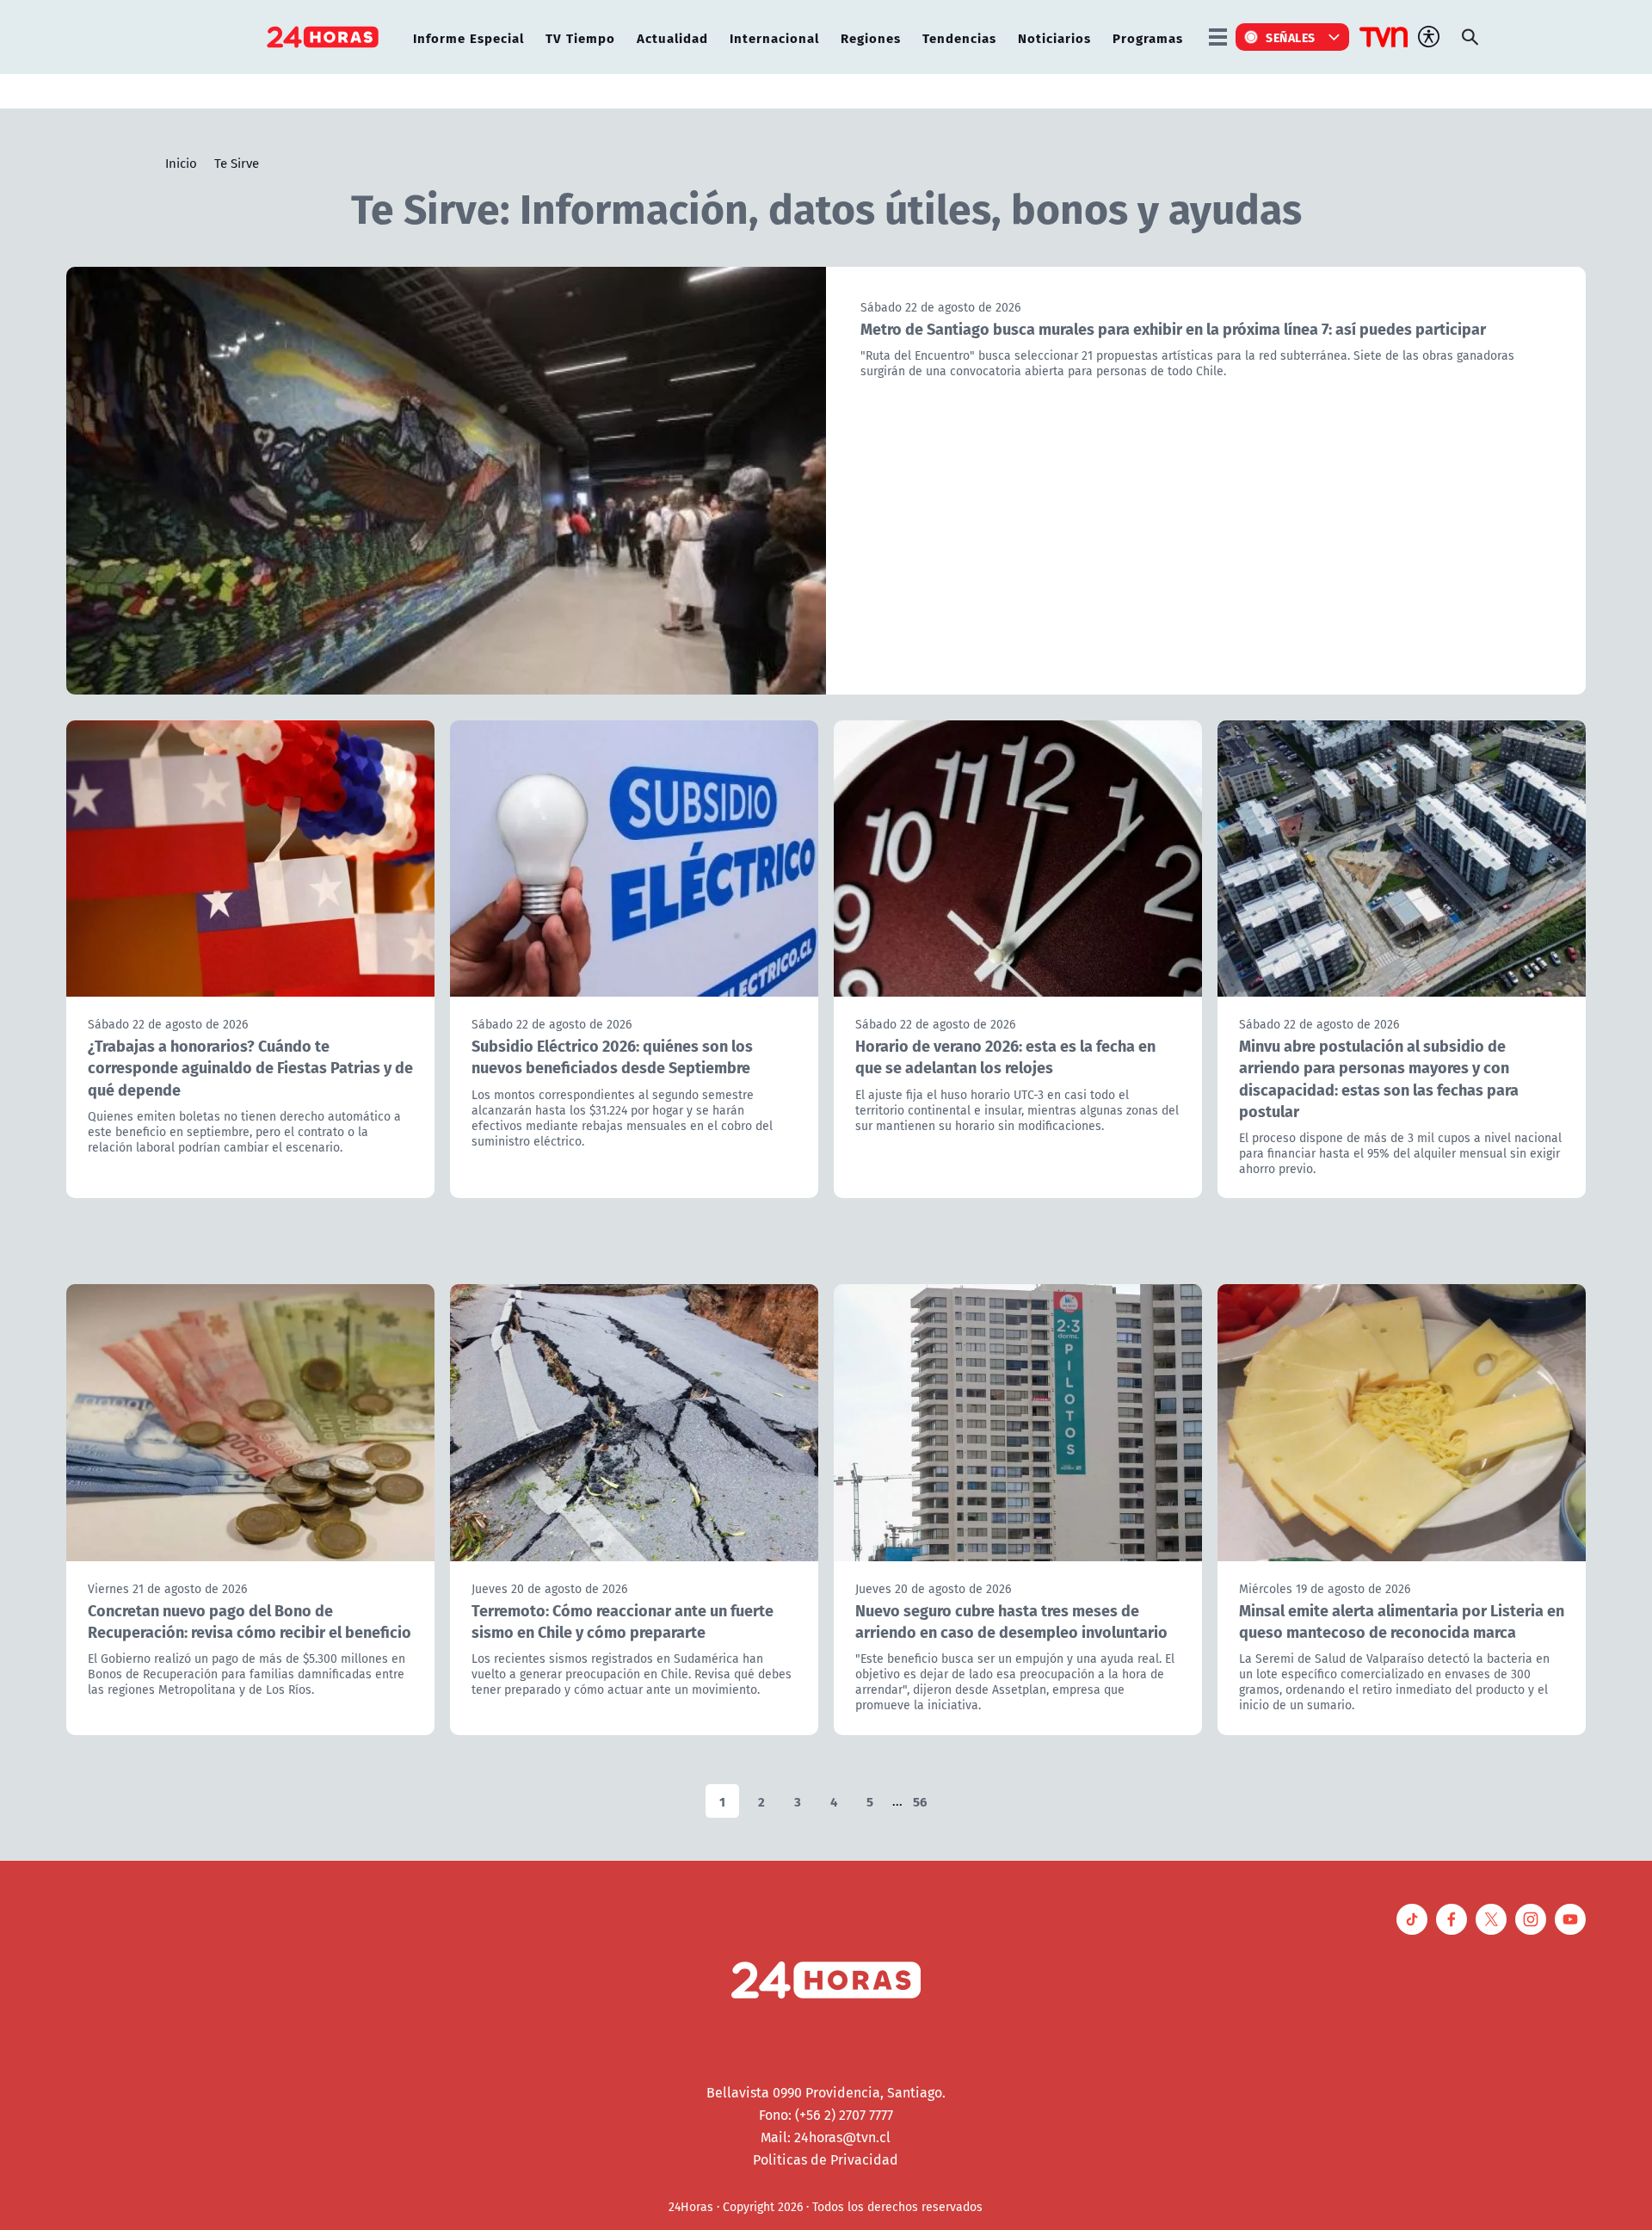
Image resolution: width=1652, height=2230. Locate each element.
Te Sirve (237, 163)
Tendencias (959, 37)
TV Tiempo (580, 37)
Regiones (871, 37)
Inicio (181, 163)
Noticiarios (1054, 37)
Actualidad (672, 37)
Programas (1148, 37)
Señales (1291, 37)
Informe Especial (468, 37)
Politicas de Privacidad (826, 2159)
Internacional (774, 37)
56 (920, 1801)
